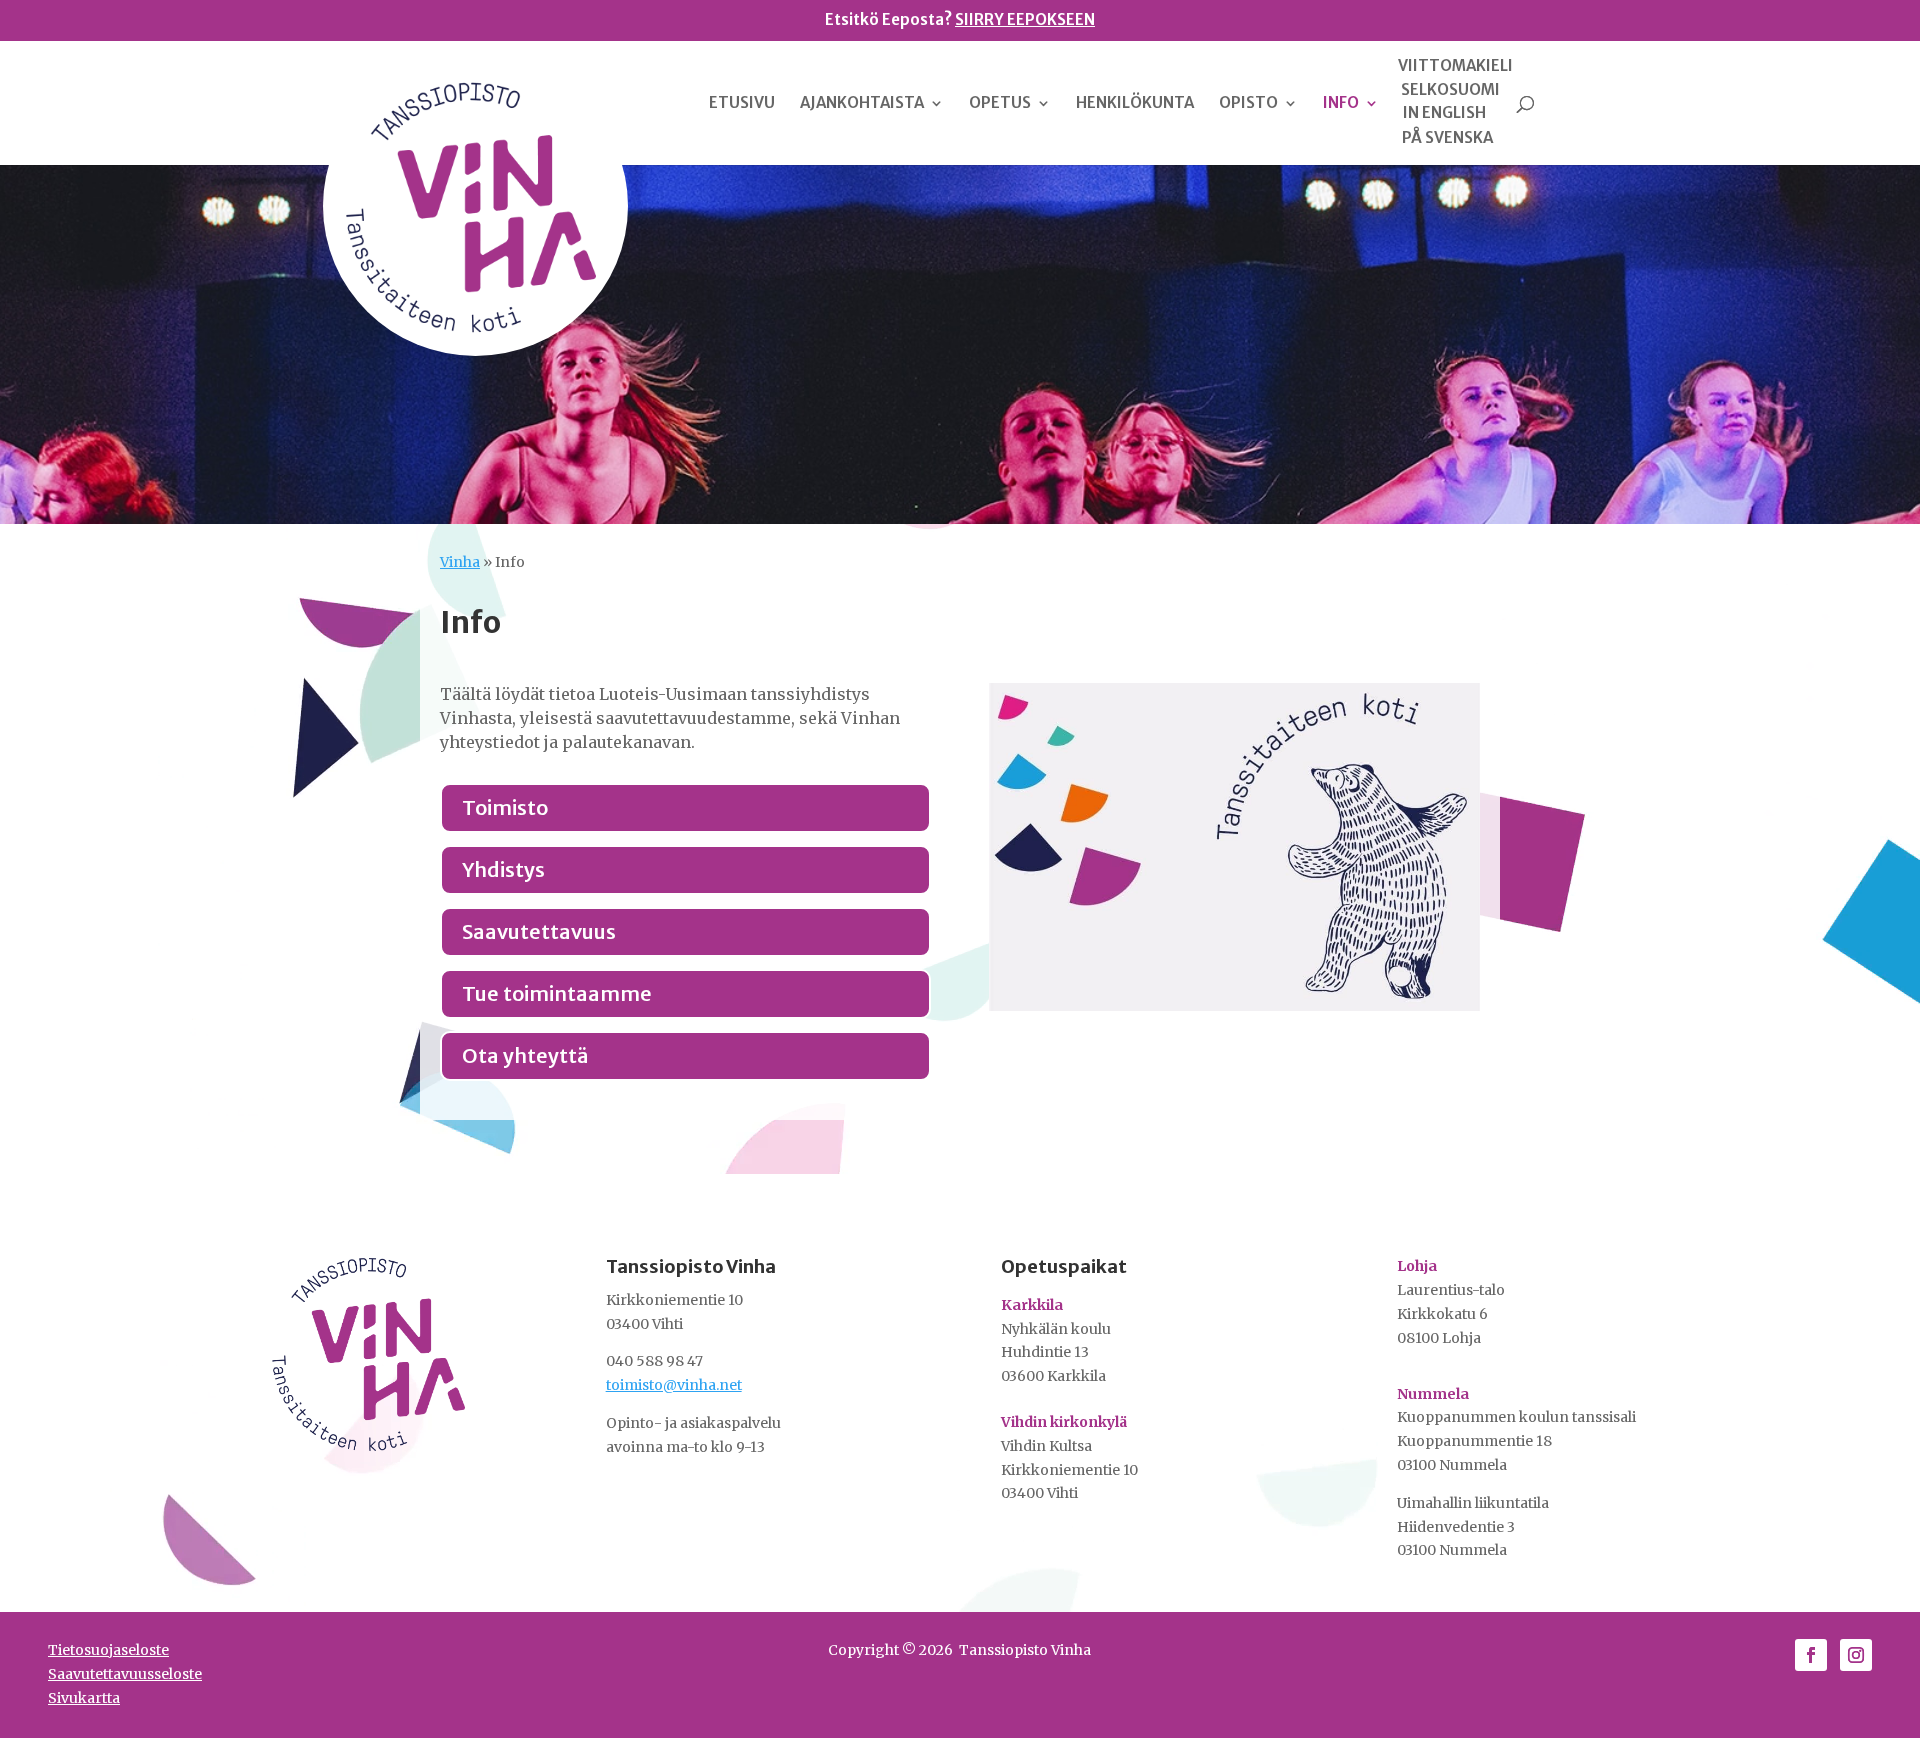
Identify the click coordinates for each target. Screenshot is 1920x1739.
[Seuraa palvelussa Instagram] (1856, 1655)
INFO (1341, 104)
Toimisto (505, 807)
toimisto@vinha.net (674, 1385)
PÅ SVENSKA (1447, 138)
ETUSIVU (742, 104)
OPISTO (1248, 104)
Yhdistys (503, 869)
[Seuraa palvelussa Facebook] (1811, 1655)
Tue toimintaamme (557, 993)
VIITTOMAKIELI (1455, 66)
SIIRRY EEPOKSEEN (1025, 19)
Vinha (460, 562)
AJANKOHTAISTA (862, 104)
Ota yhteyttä (525, 1055)
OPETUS (1000, 104)
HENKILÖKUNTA (1135, 104)
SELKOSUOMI (1450, 90)
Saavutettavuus (539, 931)
